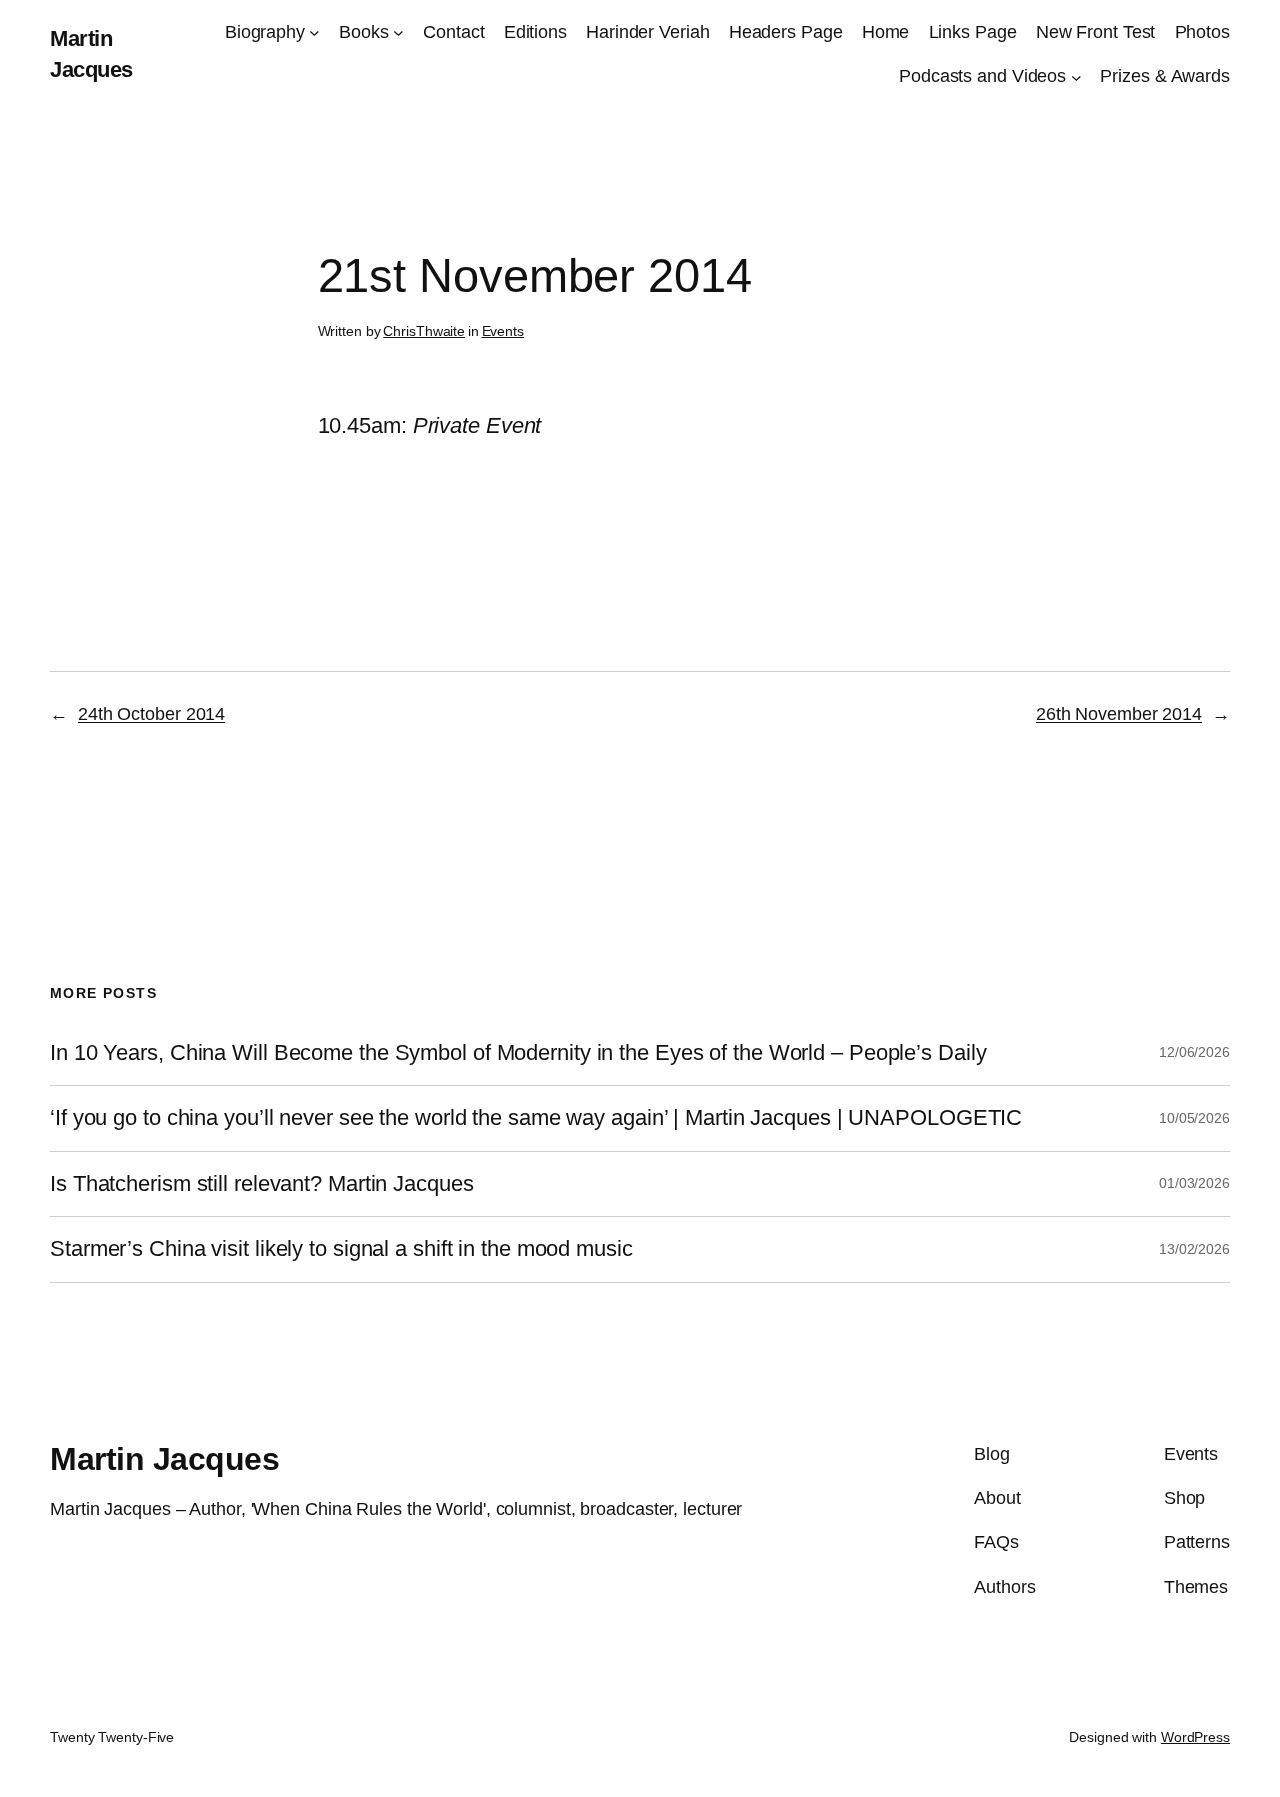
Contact (453, 32)
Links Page (973, 32)
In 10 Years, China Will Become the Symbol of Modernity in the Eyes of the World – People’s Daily (518, 1053)
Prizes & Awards (1165, 76)
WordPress (1195, 1737)
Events (503, 331)
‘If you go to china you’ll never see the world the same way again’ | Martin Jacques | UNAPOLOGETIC (536, 1118)
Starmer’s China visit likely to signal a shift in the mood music (341, 1249)
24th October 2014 (151, 714)
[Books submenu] (398, 32)
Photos (1202, 32)
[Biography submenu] (314, 32)
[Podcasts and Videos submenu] (1076, 76)
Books (364, 32)
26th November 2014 (1119, 714)
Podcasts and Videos (982, 76)
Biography (265, 32)
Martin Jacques (164, 1459)
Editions (535, 32)
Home (886, 32)
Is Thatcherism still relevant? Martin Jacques (262, 1184)
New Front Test (1096, 32)
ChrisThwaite (424, 331)
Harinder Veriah (648, 32)
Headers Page (786, 32)
